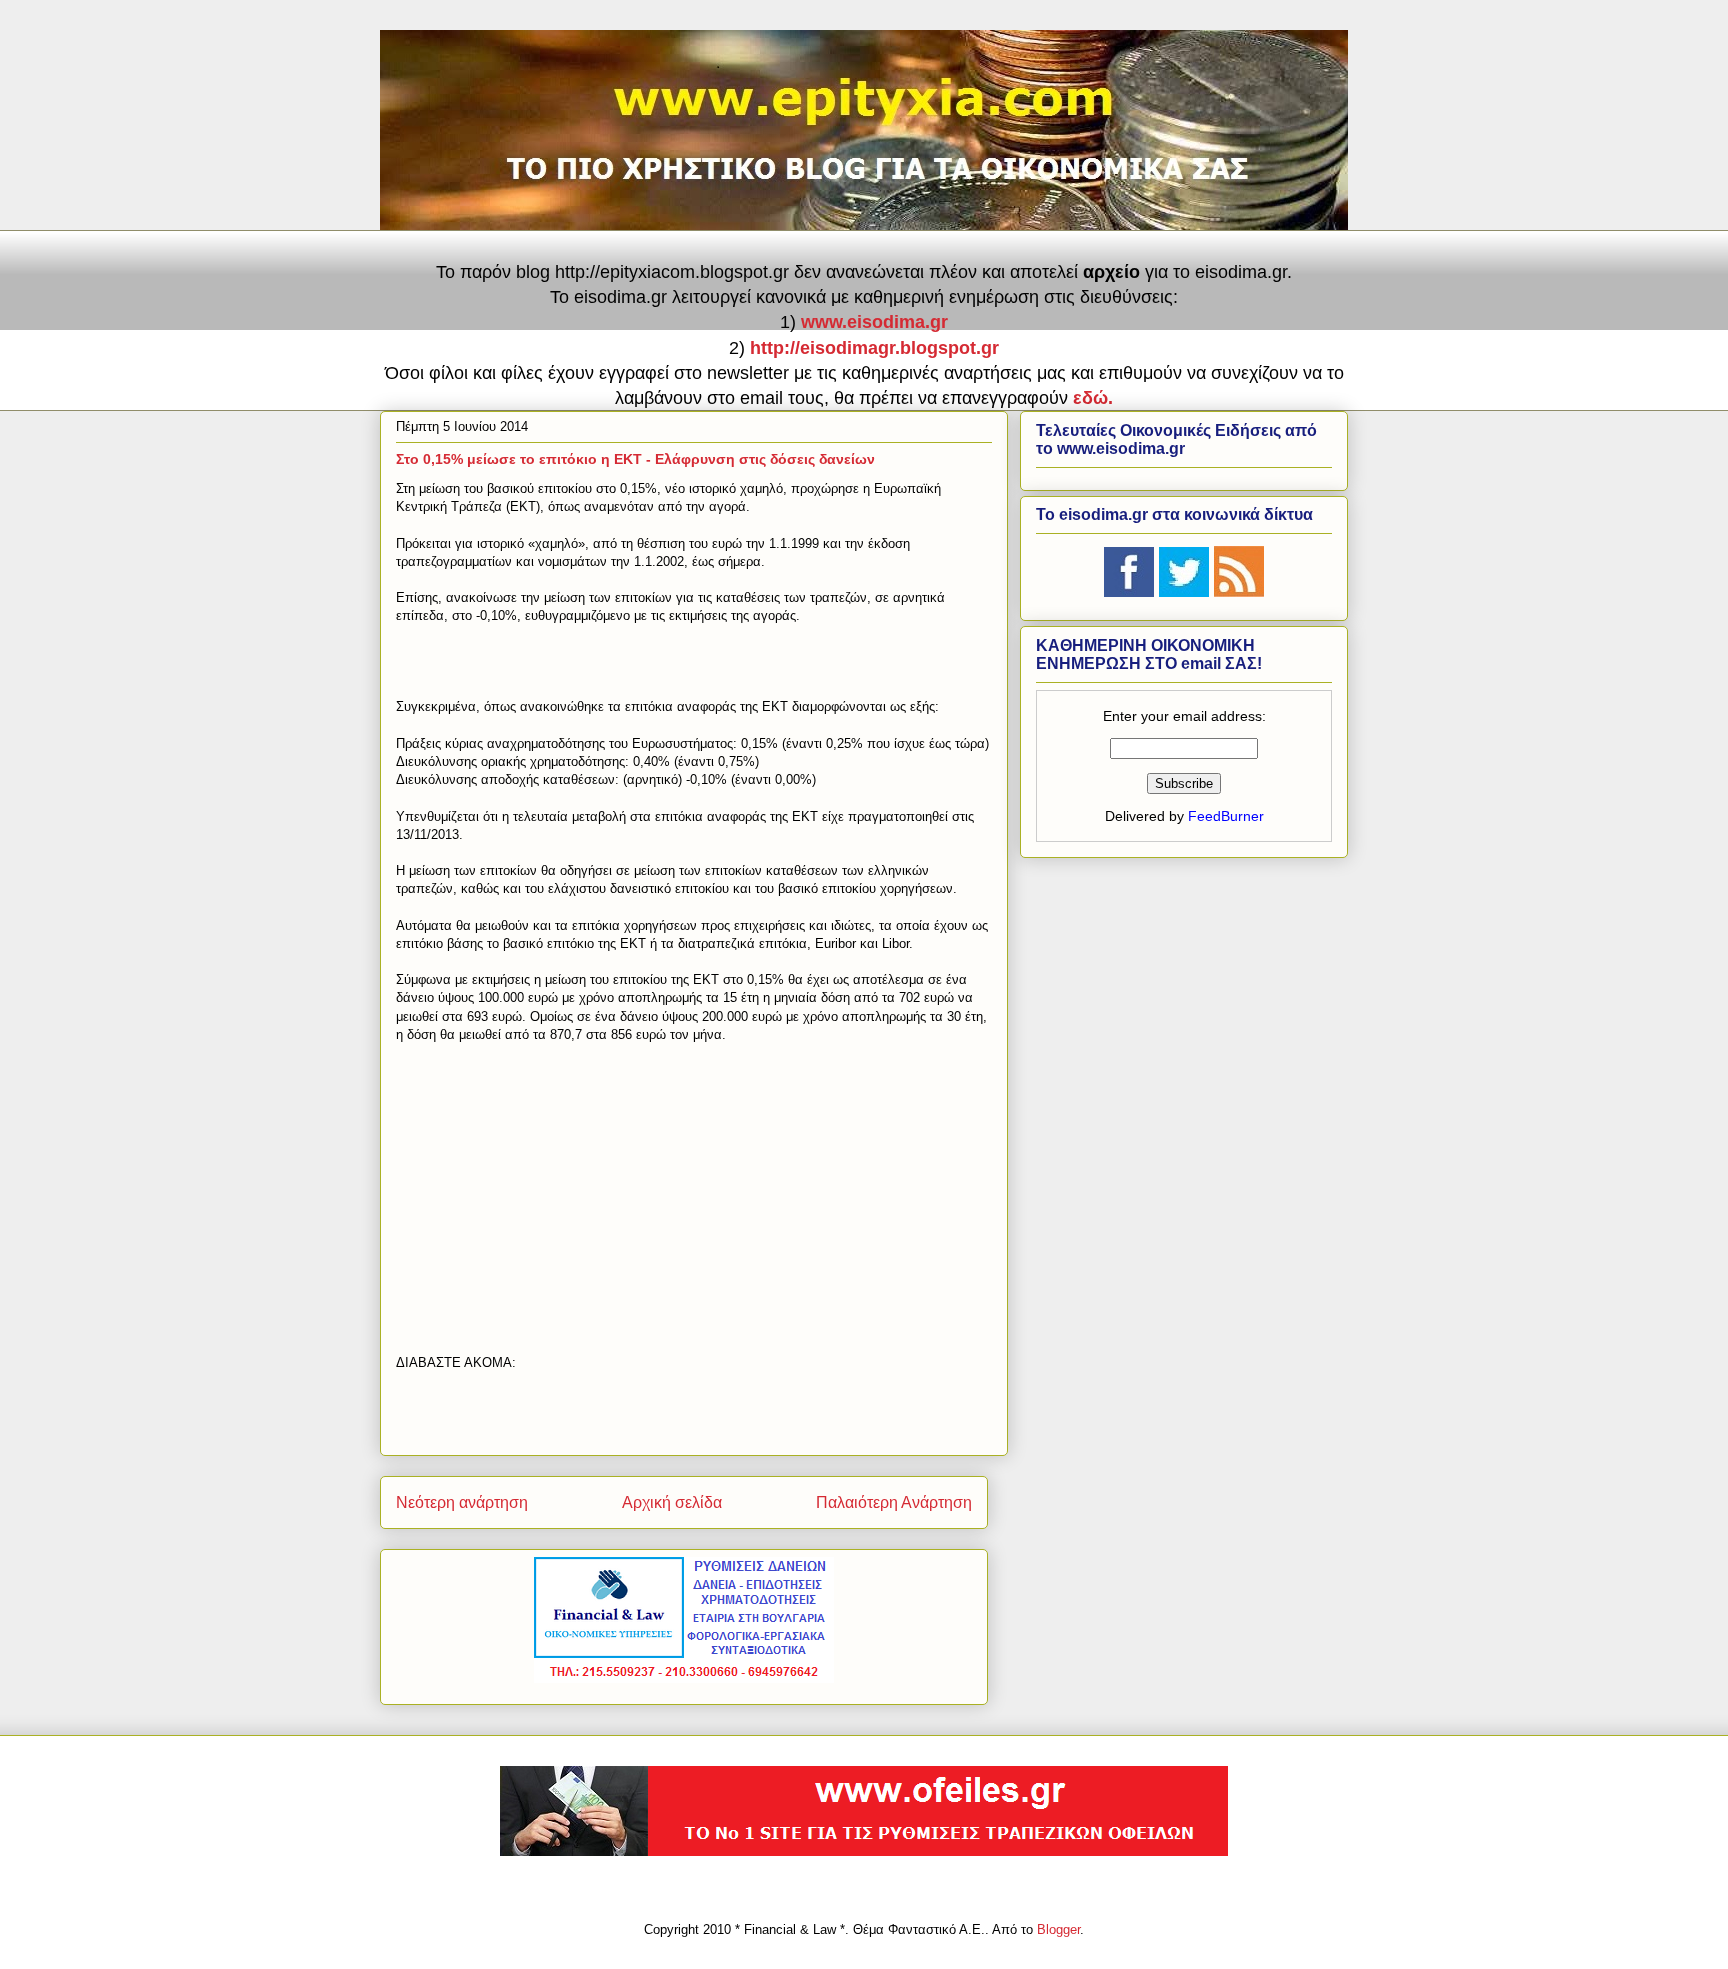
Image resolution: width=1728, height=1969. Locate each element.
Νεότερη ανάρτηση (462, 1502)
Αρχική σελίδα (672, 1502)
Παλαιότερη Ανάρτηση (894, 1502)
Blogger (1058, 1929)
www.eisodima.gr (874, 322)
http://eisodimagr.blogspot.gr (874, 348)
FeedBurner (1226, 816)
